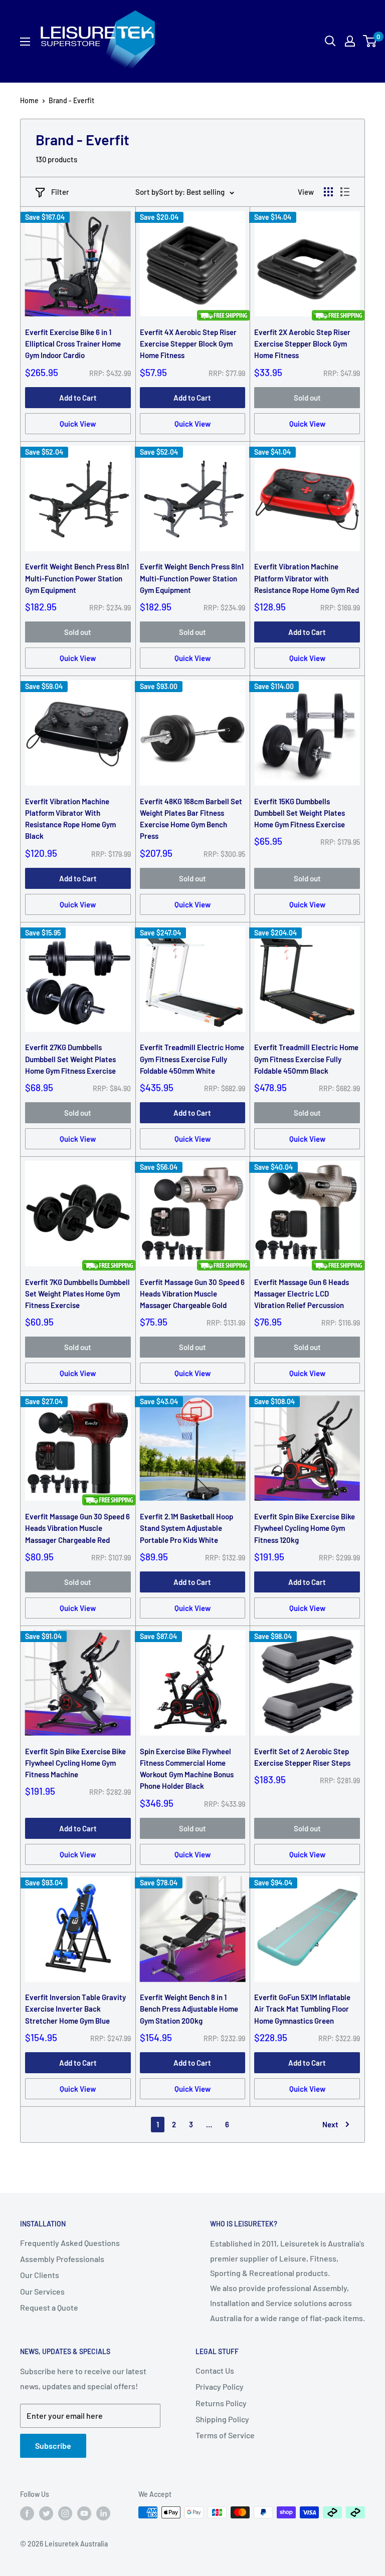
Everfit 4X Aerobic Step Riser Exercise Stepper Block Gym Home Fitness (188, 344)
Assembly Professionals (62, 2259)
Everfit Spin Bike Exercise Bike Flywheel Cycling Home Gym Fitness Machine (75, 1763)
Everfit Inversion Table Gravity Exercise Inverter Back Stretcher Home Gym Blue (75, 2009)
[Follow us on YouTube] (84, 2513)
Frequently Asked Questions (70, 2243)
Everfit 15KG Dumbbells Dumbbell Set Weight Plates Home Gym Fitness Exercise (300, 813)
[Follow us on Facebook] (27, 2513)
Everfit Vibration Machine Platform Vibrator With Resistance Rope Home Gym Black (70, 819)
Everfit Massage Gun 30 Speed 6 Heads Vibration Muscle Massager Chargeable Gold (192, 1294)
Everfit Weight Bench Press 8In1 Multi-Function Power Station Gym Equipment (77, 578)
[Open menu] (25, 42)
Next (330, 2124)
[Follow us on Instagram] (65, 2513)
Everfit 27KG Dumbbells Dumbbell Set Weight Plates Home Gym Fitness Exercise (70, 1059)
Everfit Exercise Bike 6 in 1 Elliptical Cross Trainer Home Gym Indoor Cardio (73, 344)
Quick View (78, 424)
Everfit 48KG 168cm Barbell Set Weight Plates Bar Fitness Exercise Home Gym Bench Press (191, 819)
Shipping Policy (222, 2419)
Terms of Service (225, 2435)
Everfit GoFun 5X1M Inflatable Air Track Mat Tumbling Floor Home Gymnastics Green (302, 2009)
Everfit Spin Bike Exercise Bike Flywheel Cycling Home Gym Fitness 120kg (305, 1528)
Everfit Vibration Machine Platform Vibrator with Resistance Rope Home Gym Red (307, 578)
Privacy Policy (220, 2386)
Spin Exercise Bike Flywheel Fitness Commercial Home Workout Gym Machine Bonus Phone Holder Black (187, 1769)
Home (29, 100)
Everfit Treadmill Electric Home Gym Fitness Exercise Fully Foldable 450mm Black (306, 1059)
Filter (60, 192)
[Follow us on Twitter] (46, 2513)
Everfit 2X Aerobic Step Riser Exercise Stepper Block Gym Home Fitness (302, 344)
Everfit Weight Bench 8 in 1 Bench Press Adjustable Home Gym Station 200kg (189, 2009)
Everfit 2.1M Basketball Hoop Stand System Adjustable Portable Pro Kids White (186, 1528)
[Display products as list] (345, 192)
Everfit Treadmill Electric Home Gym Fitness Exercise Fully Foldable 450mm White (192, 1059)
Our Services (42, 2291)
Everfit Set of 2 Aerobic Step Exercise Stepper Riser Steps (302, 1757)
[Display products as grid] (328, 192)
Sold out (307, 398)
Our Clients (40, 2275)
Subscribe (53, 2446)
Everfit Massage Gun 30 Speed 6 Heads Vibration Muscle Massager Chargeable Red (77, 1528)
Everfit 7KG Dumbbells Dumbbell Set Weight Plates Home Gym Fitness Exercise (77, 1294)
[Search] (294, 41)
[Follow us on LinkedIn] (103, 2513)
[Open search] (330, 41)
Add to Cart (78, 398)
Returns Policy (221, 2403)
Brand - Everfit (71, 100)
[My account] (350, 41)
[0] (370, 41)
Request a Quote (49, 2307)
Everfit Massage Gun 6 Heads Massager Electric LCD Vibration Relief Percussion (302, 1294)
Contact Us (215, 2370)
